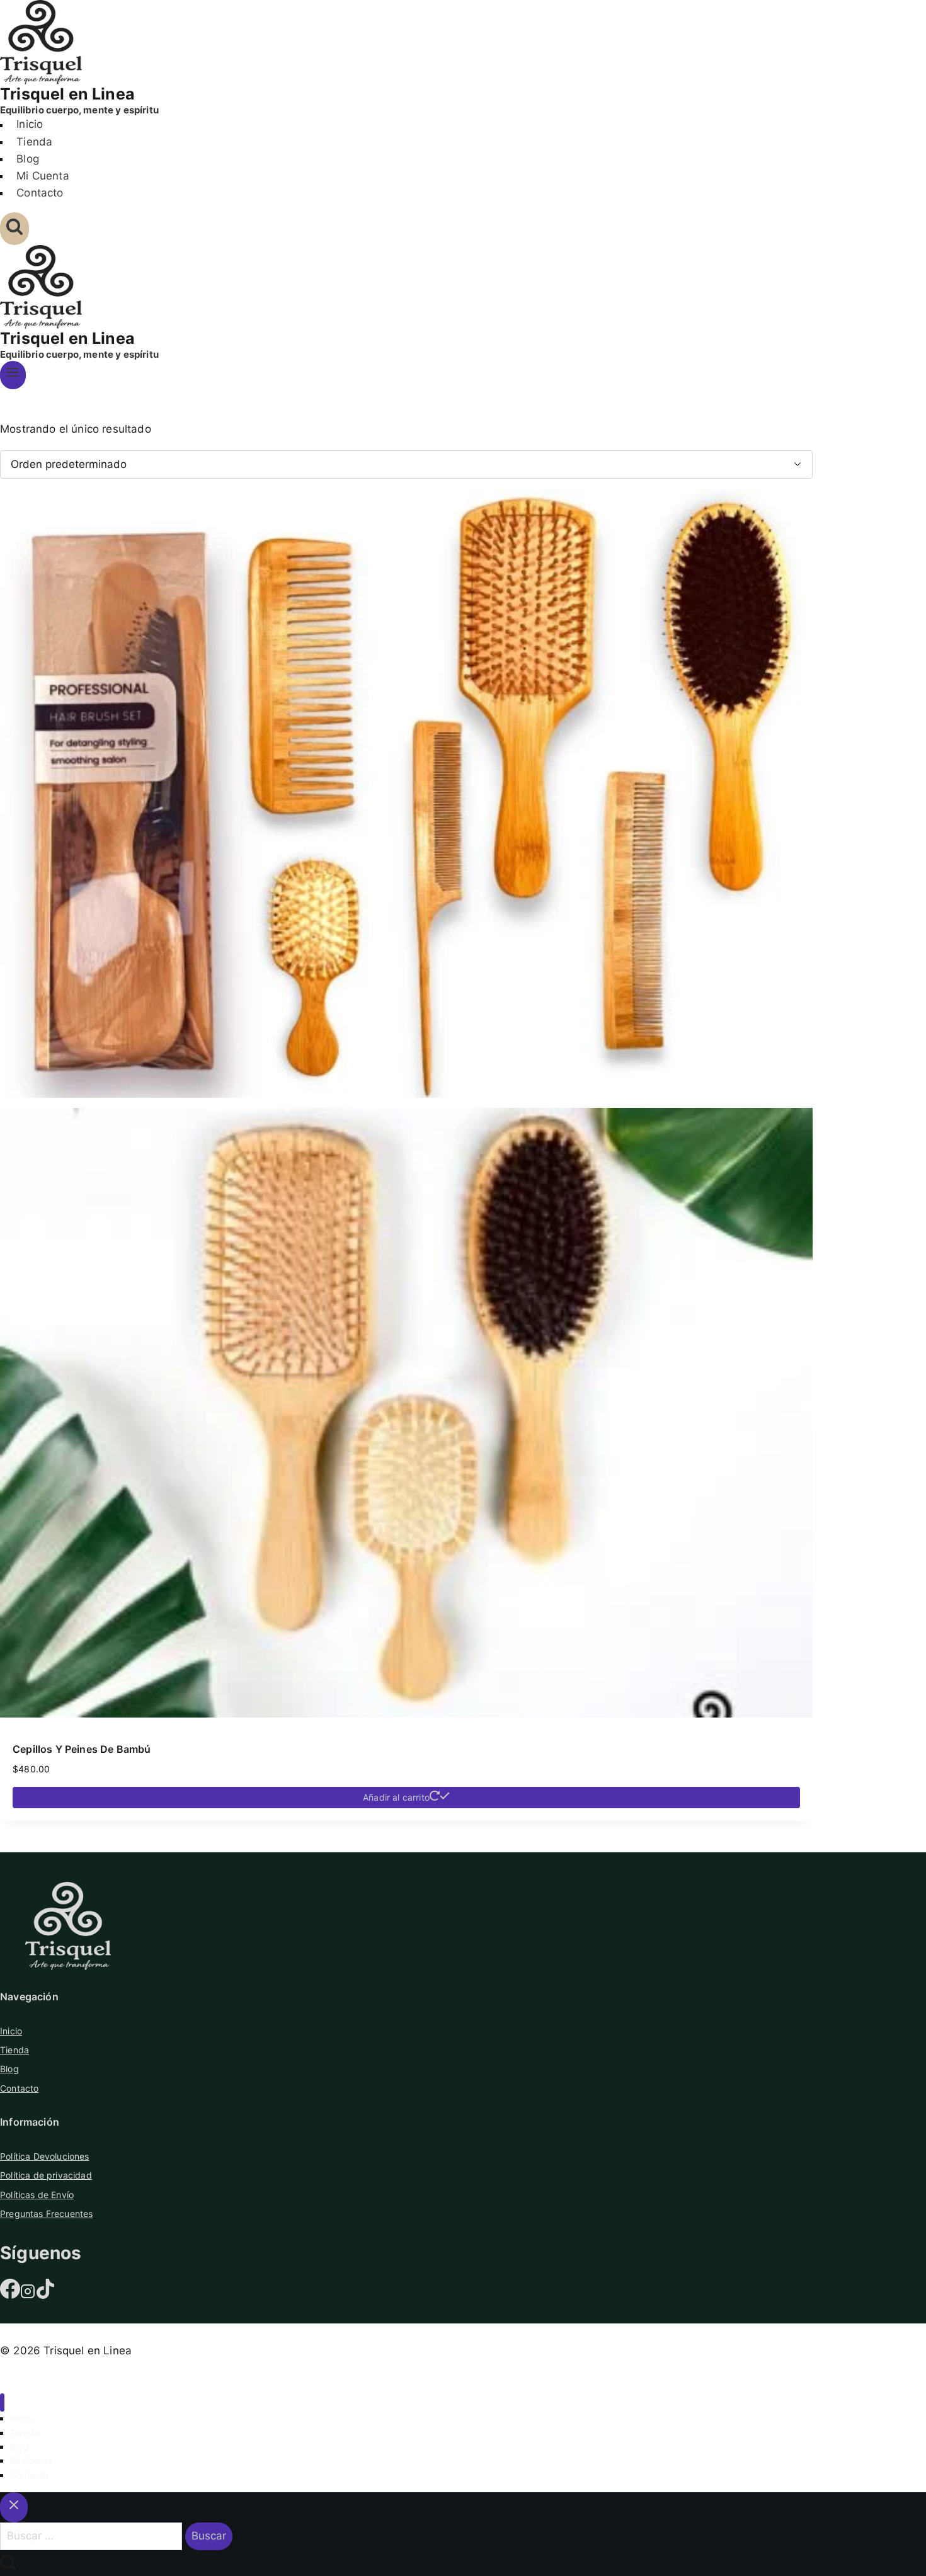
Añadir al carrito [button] (396, 1797)
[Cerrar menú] (2, 2402)
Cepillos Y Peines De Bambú (82, 1749)
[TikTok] (45, 2295)
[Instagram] (28, 2295)
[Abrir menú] (13, 375)
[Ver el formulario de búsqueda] (14, 229)
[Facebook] (10, 2295)
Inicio (30, 125)
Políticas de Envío (37, 2195)
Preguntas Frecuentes (46, 2214)
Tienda (34, 142)
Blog (28, 159)
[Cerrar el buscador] (14, 2507)
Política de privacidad (46, 2175)
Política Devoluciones (45, 2156)
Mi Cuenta (43, 176)
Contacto (40, 193)
